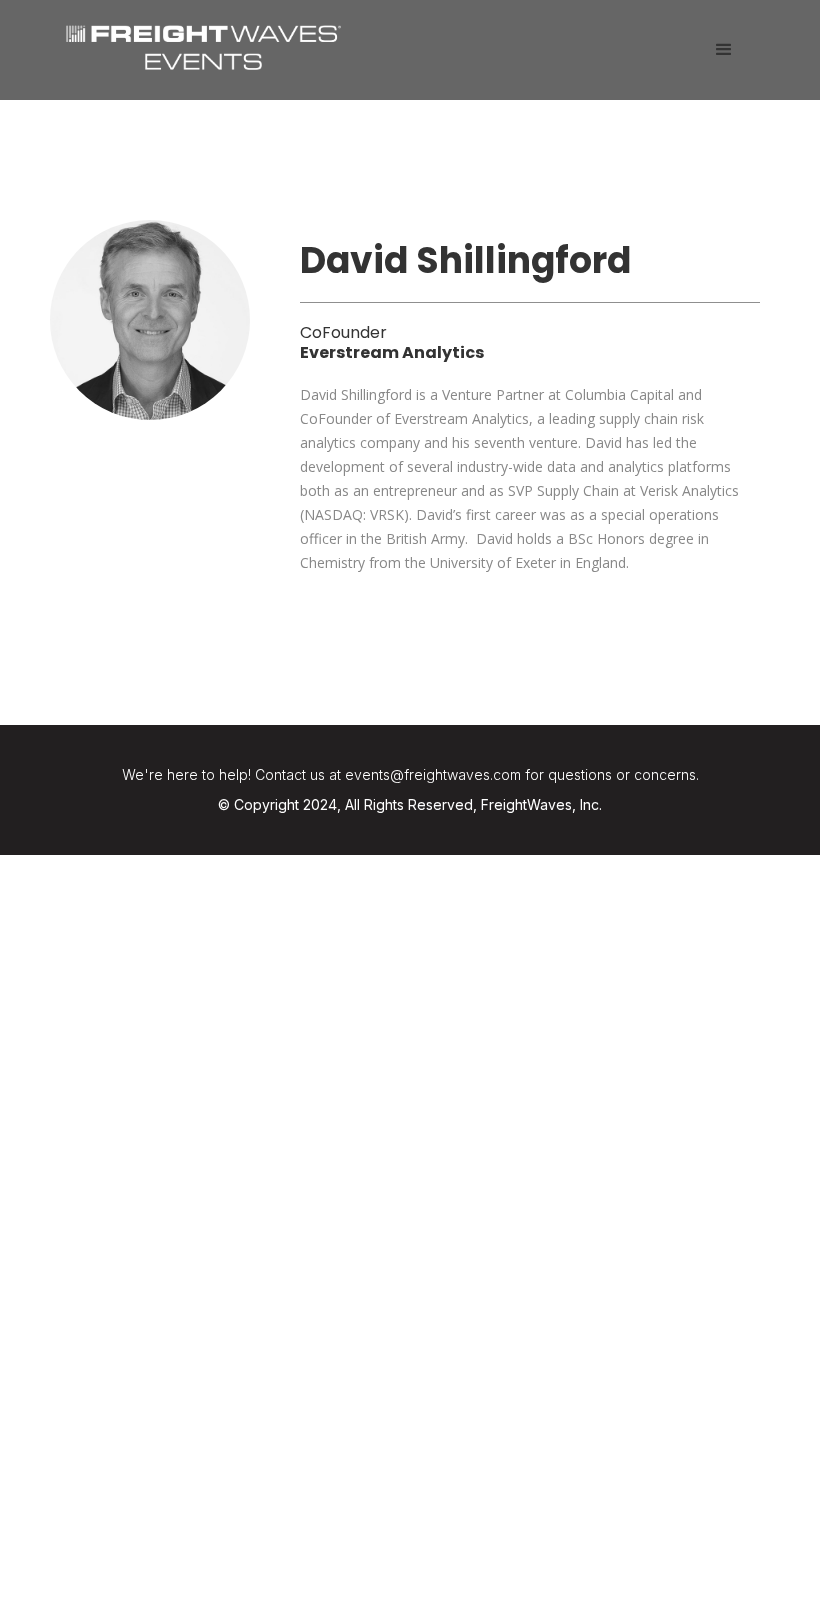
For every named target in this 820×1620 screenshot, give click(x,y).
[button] (724, 50)
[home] (203, 45)
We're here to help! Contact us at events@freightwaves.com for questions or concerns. (410, 774)
